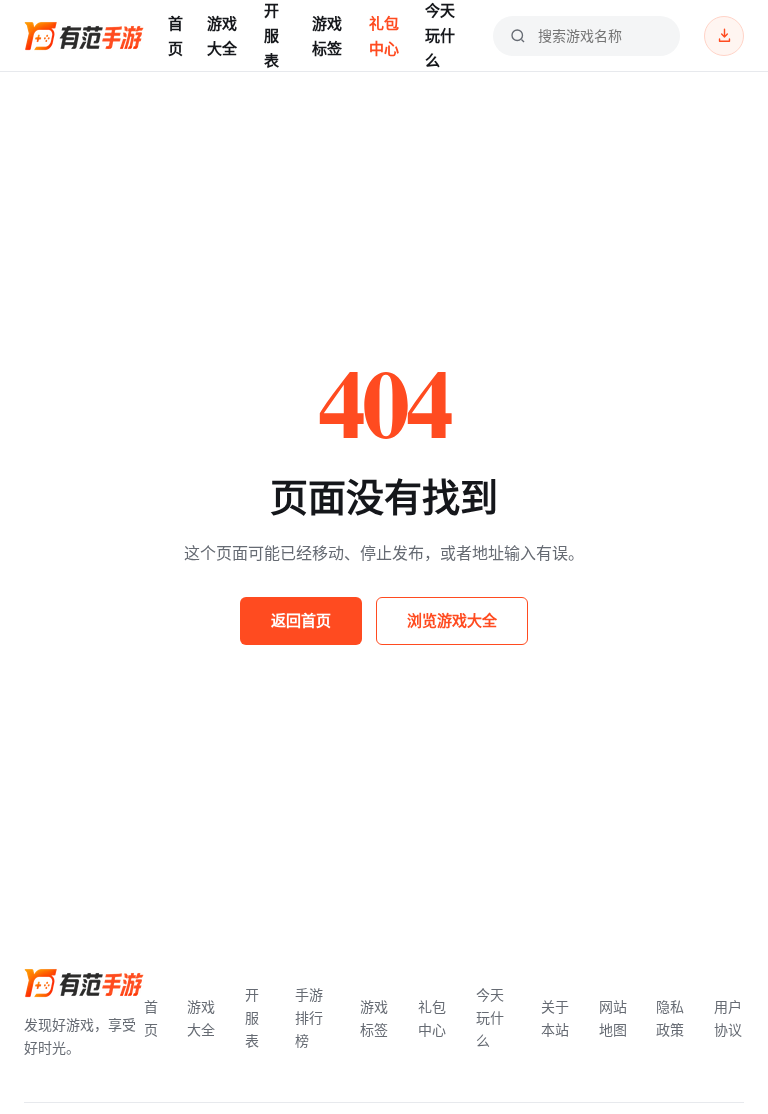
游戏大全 (222, 35)
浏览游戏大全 (452, 620)
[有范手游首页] (84, 36)
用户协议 (728, 1018)
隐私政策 (670, 1018)
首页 (175, 35)
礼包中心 (384, 35)
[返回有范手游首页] (84, 983)
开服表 (271, 35)
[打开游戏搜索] (518, 36)
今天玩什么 (440, 35)
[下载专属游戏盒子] (724, 36)
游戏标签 (327, 35)
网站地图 (613, 1018)
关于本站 (555, 1018)
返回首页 (301, 620)
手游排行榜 (309, 1017)
